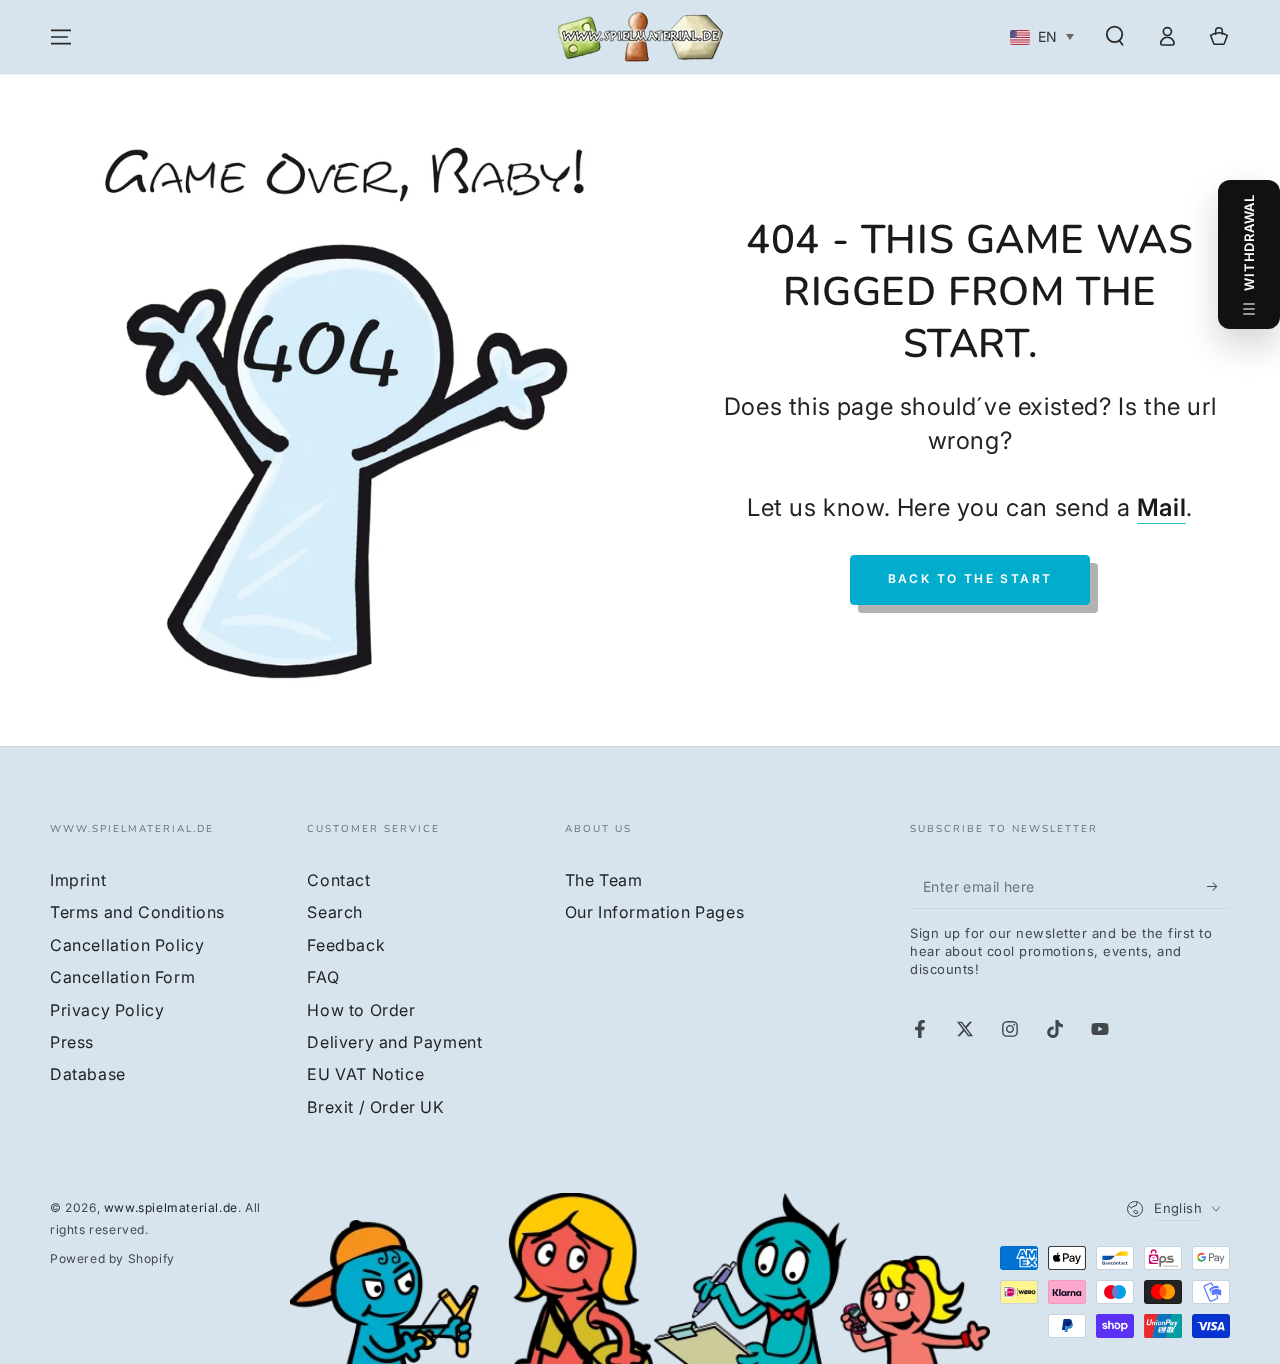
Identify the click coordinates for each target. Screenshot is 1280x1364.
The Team (604, 880)
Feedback (346, 945)
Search (335, 912)
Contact (338, 880)
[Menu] (61, 37)
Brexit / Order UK (375, 1107)
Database (88, 1074)
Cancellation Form (122, 977)
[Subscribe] (1218, 886)
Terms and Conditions (137, 912)
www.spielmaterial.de (171, 1207)
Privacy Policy (107, 1010)
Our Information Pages (655, 912)
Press (72, 1042)
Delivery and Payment (394, 1042)
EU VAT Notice (365, 1074)
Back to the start (970, 578)
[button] (1115, 36)
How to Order (361, 1010)
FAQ (323, 977)
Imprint (78, 880)
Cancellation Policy (127, 945)
